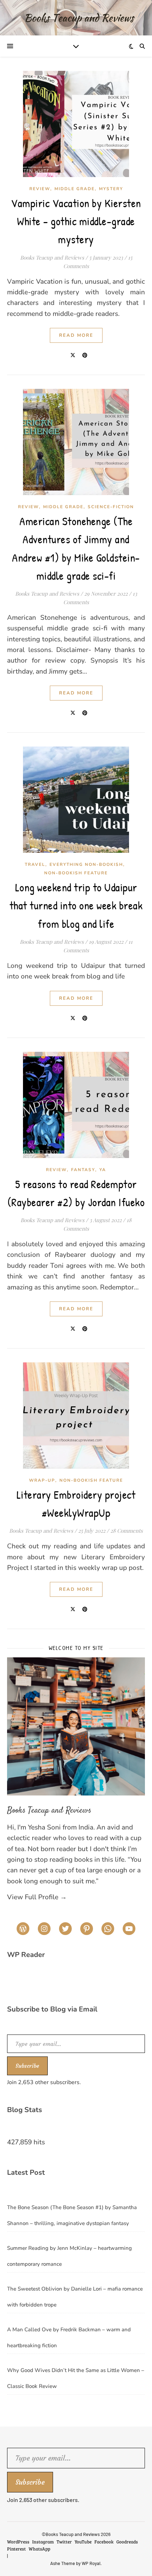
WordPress (18, 2542)
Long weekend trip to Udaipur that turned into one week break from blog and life (76, 905)
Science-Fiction (111, 507)
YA (103, 1170)
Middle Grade (75, 189)
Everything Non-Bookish (86, 864)
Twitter (64, 2542)
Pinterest (16, 2549)
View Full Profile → (37, 1897)
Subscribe (27, 2066)
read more (76, 335)
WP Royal (91, 2563)
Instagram (43, 2542)
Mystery (111, 189)
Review (40, 189)
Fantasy (83, 1170)
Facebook (104, 2542)
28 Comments (127, 1531)
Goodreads (127, 2542)
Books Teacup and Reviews (52, 257)
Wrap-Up (42, 1480)
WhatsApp (39, 2549)
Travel (35, 864)
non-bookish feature (76, 873)
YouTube (83, 2542)
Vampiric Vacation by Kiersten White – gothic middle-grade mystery (76, 221)
